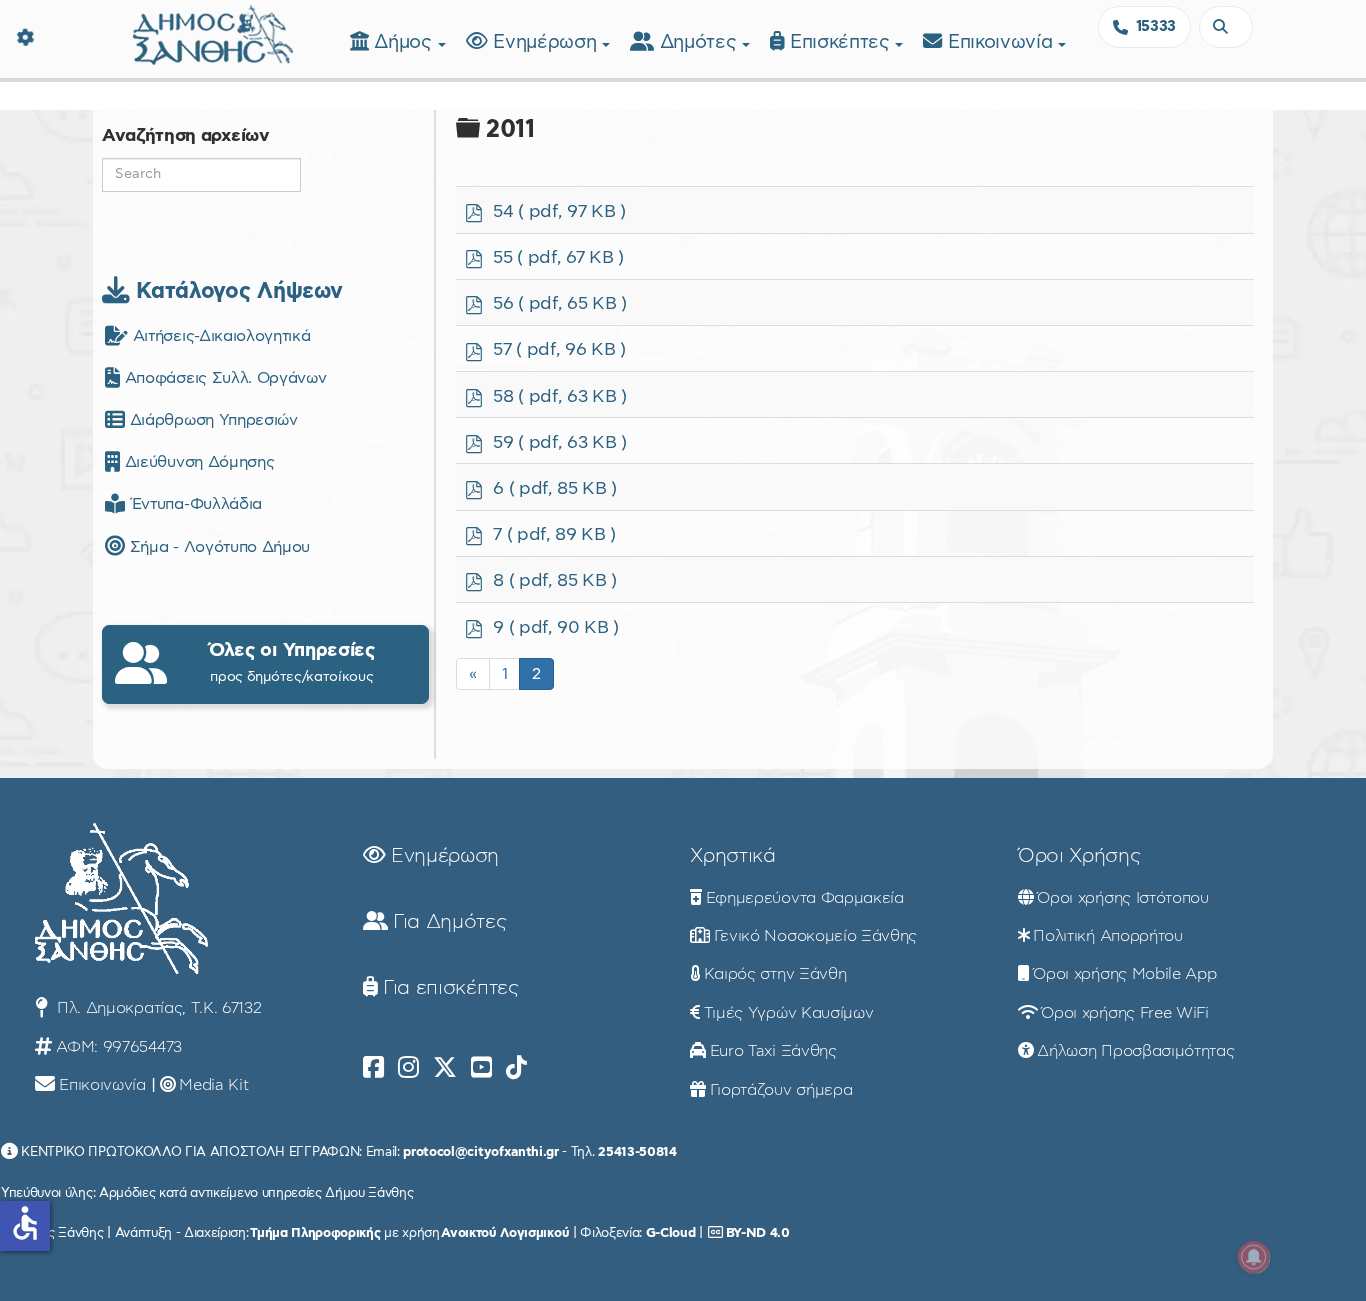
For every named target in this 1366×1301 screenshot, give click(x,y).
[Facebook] (373, 1068)
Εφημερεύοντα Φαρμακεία (805, 898)
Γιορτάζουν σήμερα (781, 1090)
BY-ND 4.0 (758, 1233)
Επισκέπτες (842, 42)
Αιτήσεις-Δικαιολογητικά (219, 336)
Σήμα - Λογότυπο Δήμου (217, 547)
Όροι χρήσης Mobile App (1124, 974)
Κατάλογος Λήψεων (236, 291)
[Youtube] (481, 1068)
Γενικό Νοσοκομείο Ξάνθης (815, 936)
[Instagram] (408, 1068)
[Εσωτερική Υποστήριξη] (25, 35)
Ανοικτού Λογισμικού (505, 1233)
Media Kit (213, 1085)
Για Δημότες (446, 922)
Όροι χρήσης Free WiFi (1124, 1013)
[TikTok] (516, 1068)
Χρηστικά (732, 856)
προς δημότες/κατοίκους (292, 662)
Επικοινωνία (1003, 42)
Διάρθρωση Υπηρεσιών (211, 420)
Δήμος (405, 42)
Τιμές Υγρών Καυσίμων (789, 1013)
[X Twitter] (445, 1068)
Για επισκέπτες (447, 988)
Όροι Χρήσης (1079, 856)
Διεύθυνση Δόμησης (197, 462)
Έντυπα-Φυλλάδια (193, 504)
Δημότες (701, 42)
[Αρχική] (213, 32)
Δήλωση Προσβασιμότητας (1135, 1051)
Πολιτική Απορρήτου (1107, 936)
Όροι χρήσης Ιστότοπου (1122, 898)
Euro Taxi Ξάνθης (773, 1051)
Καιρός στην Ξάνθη (775, 974)
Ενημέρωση (547, 42)
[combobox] (1226, 27)
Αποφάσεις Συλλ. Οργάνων (223, 378)
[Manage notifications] (1254, 1257)
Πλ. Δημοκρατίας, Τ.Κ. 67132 (156, 1008)
